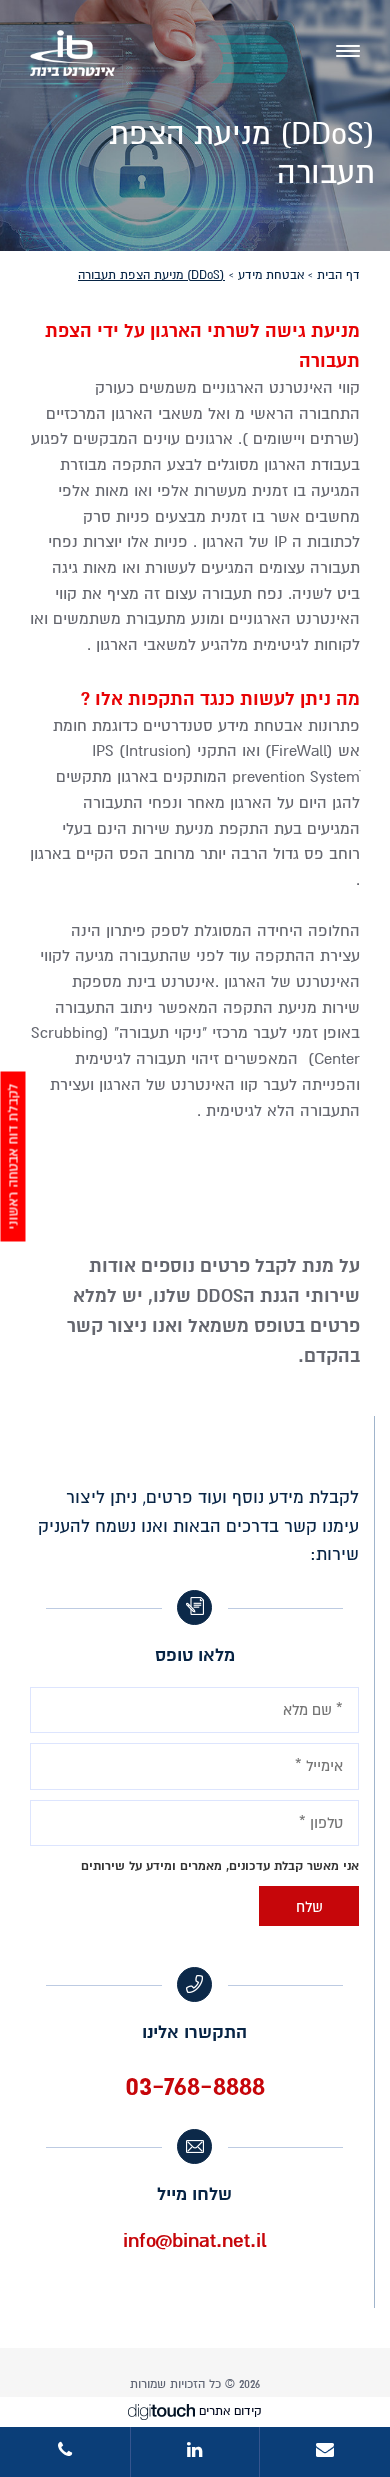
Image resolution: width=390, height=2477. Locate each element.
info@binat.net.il (194, 2241)
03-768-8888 (195, 2086)
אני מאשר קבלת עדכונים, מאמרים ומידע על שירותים (220, 1866)
